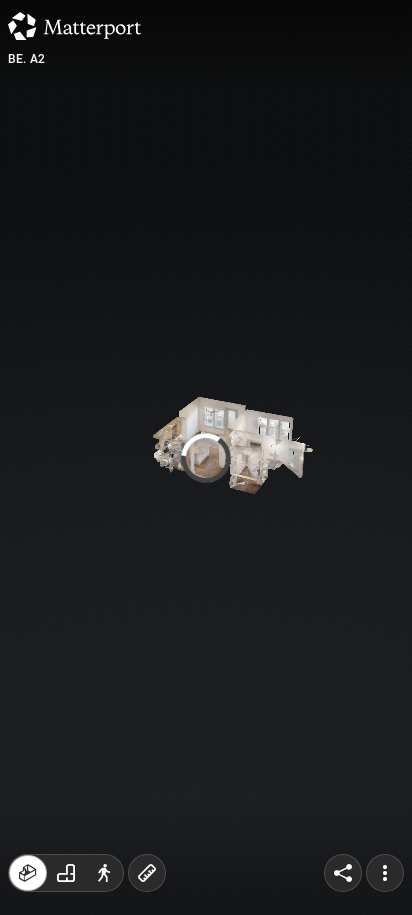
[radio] (28, 873)
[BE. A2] (206, 457)
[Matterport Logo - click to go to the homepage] (74, 26)
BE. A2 (26, 59)
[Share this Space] (343, 873)
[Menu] (385, 873)
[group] (66, 873)
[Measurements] (147, 873)
